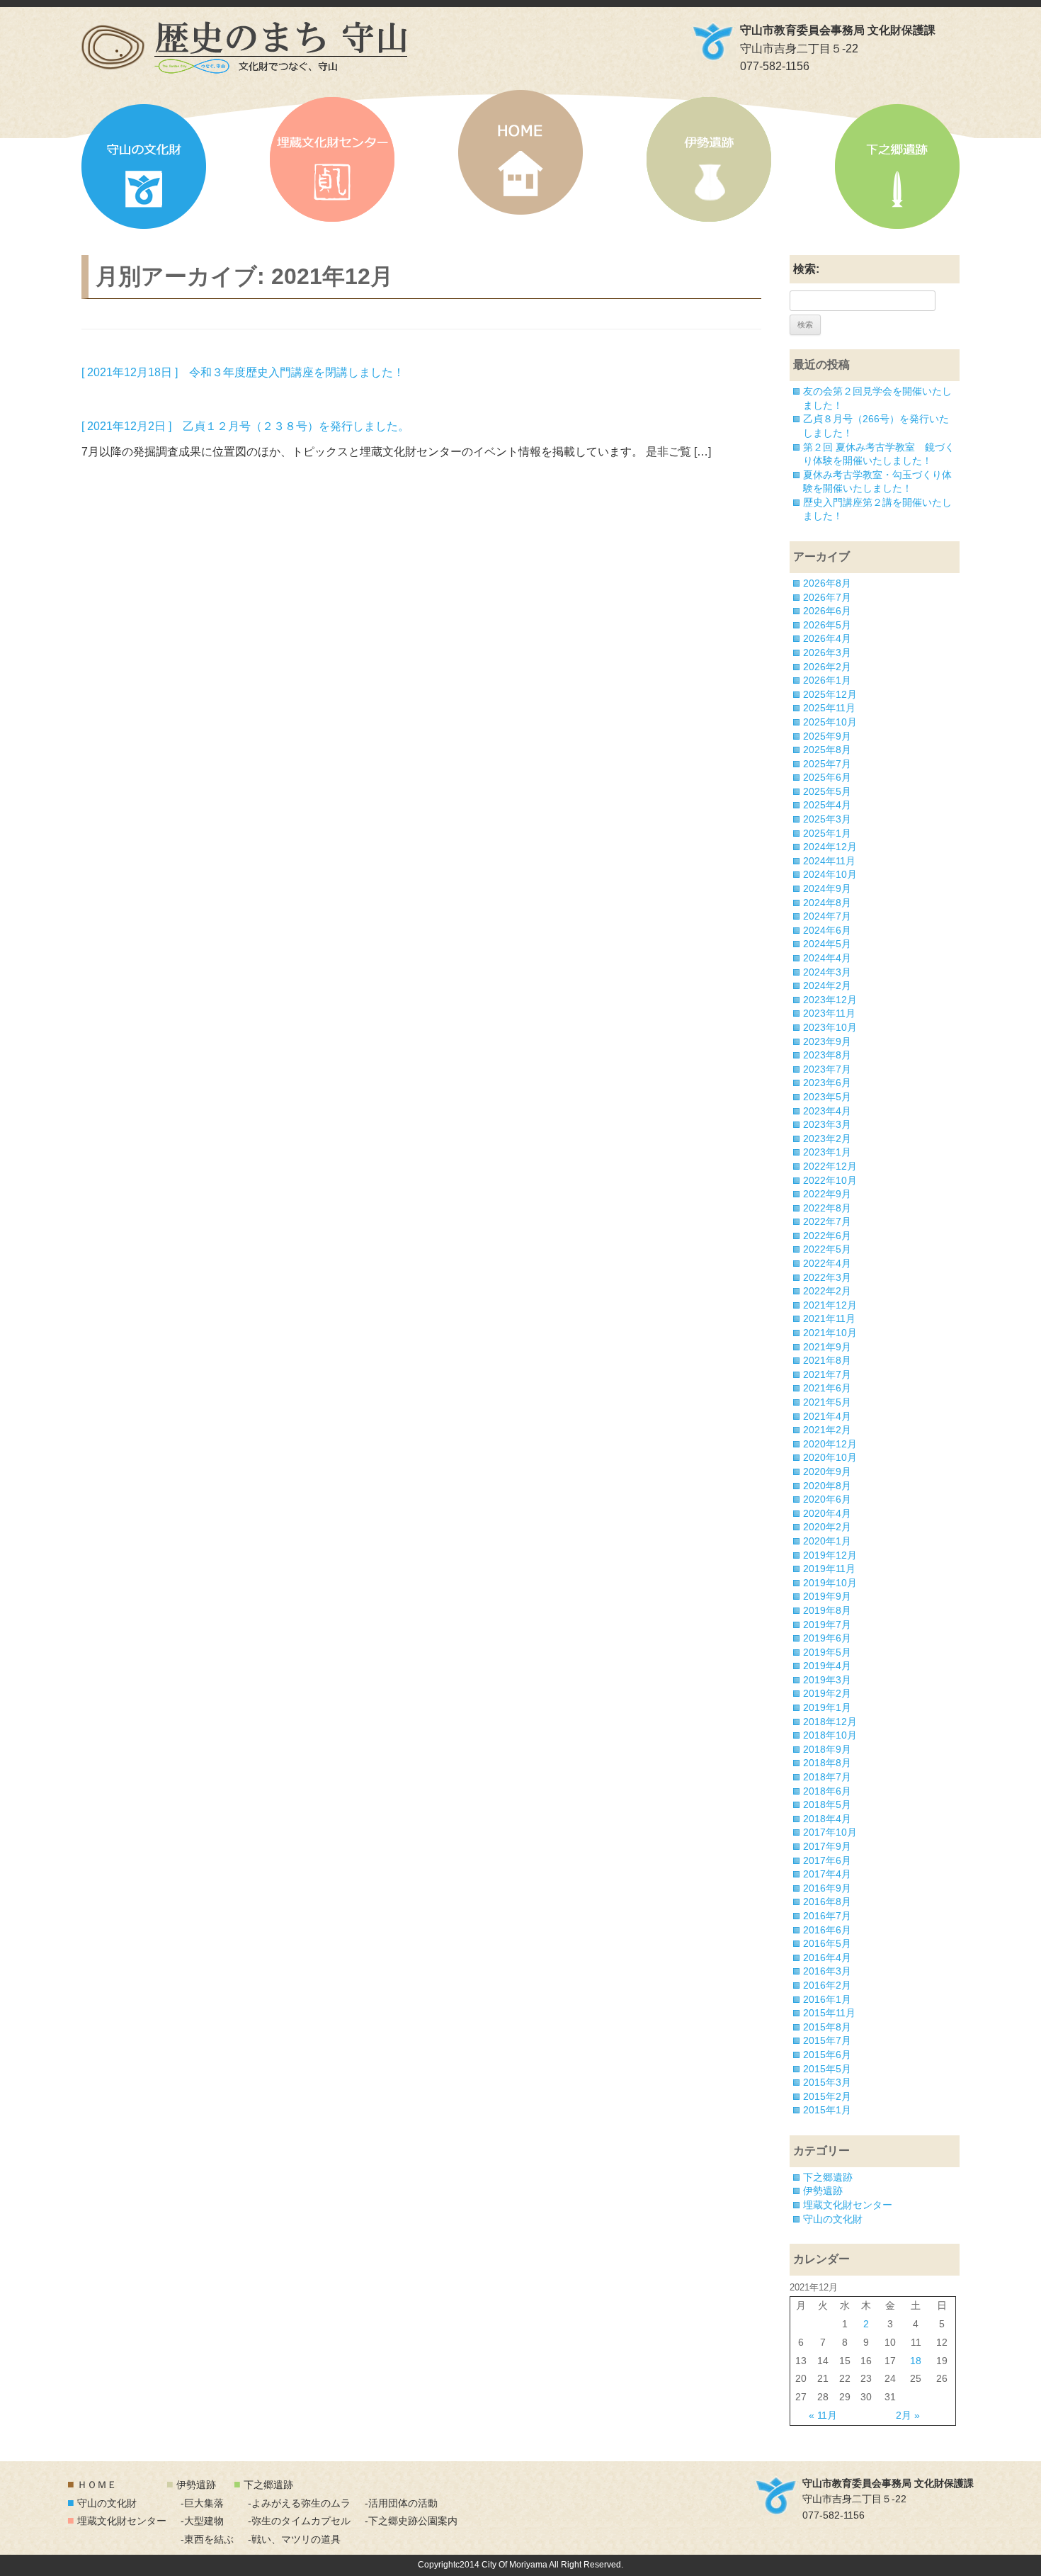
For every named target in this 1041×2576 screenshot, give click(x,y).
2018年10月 (830, 1735)
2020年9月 (827, 1471)
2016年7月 (827, 1916)
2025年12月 (830, 694)
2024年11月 (829, 861)
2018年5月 (827, 1804)
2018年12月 (830, 1722)
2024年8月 (827, 903)
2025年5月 (827, 791)
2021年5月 (827, 1402)
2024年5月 (827, 944)
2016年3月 (827, 1971)
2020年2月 (827, 1527)
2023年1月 (827, 1152)
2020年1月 (827, 1541)
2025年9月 (827, 736)
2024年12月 (830, 847)
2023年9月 (827, 1041)
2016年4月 (827, 1958)
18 (916, 2361)
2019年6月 (827, 1638)
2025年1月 (827, 833)
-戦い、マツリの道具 (294, 2539)
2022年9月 (827, 1194)
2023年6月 (827, 1083)
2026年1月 (827, 680)
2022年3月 (827, 1277)
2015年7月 (827, 2040)
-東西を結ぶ (207, 2539)
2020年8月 (827, 1486)
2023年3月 (827, 1124)
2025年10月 (830, 722)
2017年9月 (827, 1846)
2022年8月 (827, 1208)
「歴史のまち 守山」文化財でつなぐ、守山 (244, 47)
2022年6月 (827, 1236)
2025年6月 (827, 777)
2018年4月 (827, 1819)
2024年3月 (827, 972)
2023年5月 (827, 1097)
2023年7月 (827, 1069)
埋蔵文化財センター (332, 159)
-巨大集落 (202, 2503)
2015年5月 (827, 2069)
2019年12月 (830, 1555)
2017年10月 (830, 1832)
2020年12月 (830, 1444)
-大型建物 (202, 2521)
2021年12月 (830, 1305)
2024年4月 (827, 958)
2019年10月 (830, 1583)
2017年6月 (827, 1860)
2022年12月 (830, 1166)
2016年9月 (827, 1888)
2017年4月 (827, 1874)
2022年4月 (827, 1263)
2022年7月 (827, 1221)
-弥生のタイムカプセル (299, 2521)
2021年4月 (827, 1416)
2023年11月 (829, 1013)
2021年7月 (827, 1374)
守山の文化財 (144, 166)
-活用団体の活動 (401, 2503)
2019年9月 (827, 1596)
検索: (806, 269)
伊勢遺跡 (709, 159)
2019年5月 (827, 1652)
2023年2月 (827, 1139)
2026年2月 (827, 667)
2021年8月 (827, 1360)
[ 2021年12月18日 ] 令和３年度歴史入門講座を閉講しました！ (243, 372)
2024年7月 (827, 916)
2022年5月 (827, 1249)
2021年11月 (829, 1318)
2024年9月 (827, 888)
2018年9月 (827, 1749)
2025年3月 (827, 819)
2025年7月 (827, 764)
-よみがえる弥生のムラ (299, 2503)
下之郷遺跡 (897, 166)
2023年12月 (830, 1000)
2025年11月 (829, 708)
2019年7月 (827, 1625)
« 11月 (823, 2415)
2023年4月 (827, 1111)
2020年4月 (827, 1513)
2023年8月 (827, 1055)
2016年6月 (827, 1930)
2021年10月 (830, 1333)
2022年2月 (827, 1291)
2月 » (908, 2415)
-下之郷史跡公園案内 (411, 2521)
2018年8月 (827, 1763)
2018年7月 (827, 1777)
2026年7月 (827, 597)
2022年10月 (830, 1180)
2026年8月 (827, 583)
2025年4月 (827, 805)
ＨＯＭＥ (97, 2485)
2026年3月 (827, 653)
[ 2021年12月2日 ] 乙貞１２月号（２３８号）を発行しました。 (245, 426)
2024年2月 (827, 985)
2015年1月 (827, 2110)
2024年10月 (830, 874)
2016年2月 (827, 1985)
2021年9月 (827, 1347)
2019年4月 (827, 1666)
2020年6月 (827, 1499)
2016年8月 (827, 1902)
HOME (520, 152)
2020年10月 (830, 1457)
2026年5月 (827, 625)
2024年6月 (827, 930)
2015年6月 (827, 2055)
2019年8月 (827, 1610)
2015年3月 (827, 2082)
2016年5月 (827, 1943)
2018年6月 (827, 1791)
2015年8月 (827, 2027)
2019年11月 (829, 1569)
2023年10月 (830, 1027)
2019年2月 (827, 1693)
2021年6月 (827, 1388)
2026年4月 (827, 638)
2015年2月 (827, 2096)
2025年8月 (827, 750)
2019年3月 (827, 1680)
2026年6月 (827, 611)
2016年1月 (827, 1999)
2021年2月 (827, 1430)
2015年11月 (829, 2013)
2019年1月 (827, 1707)
